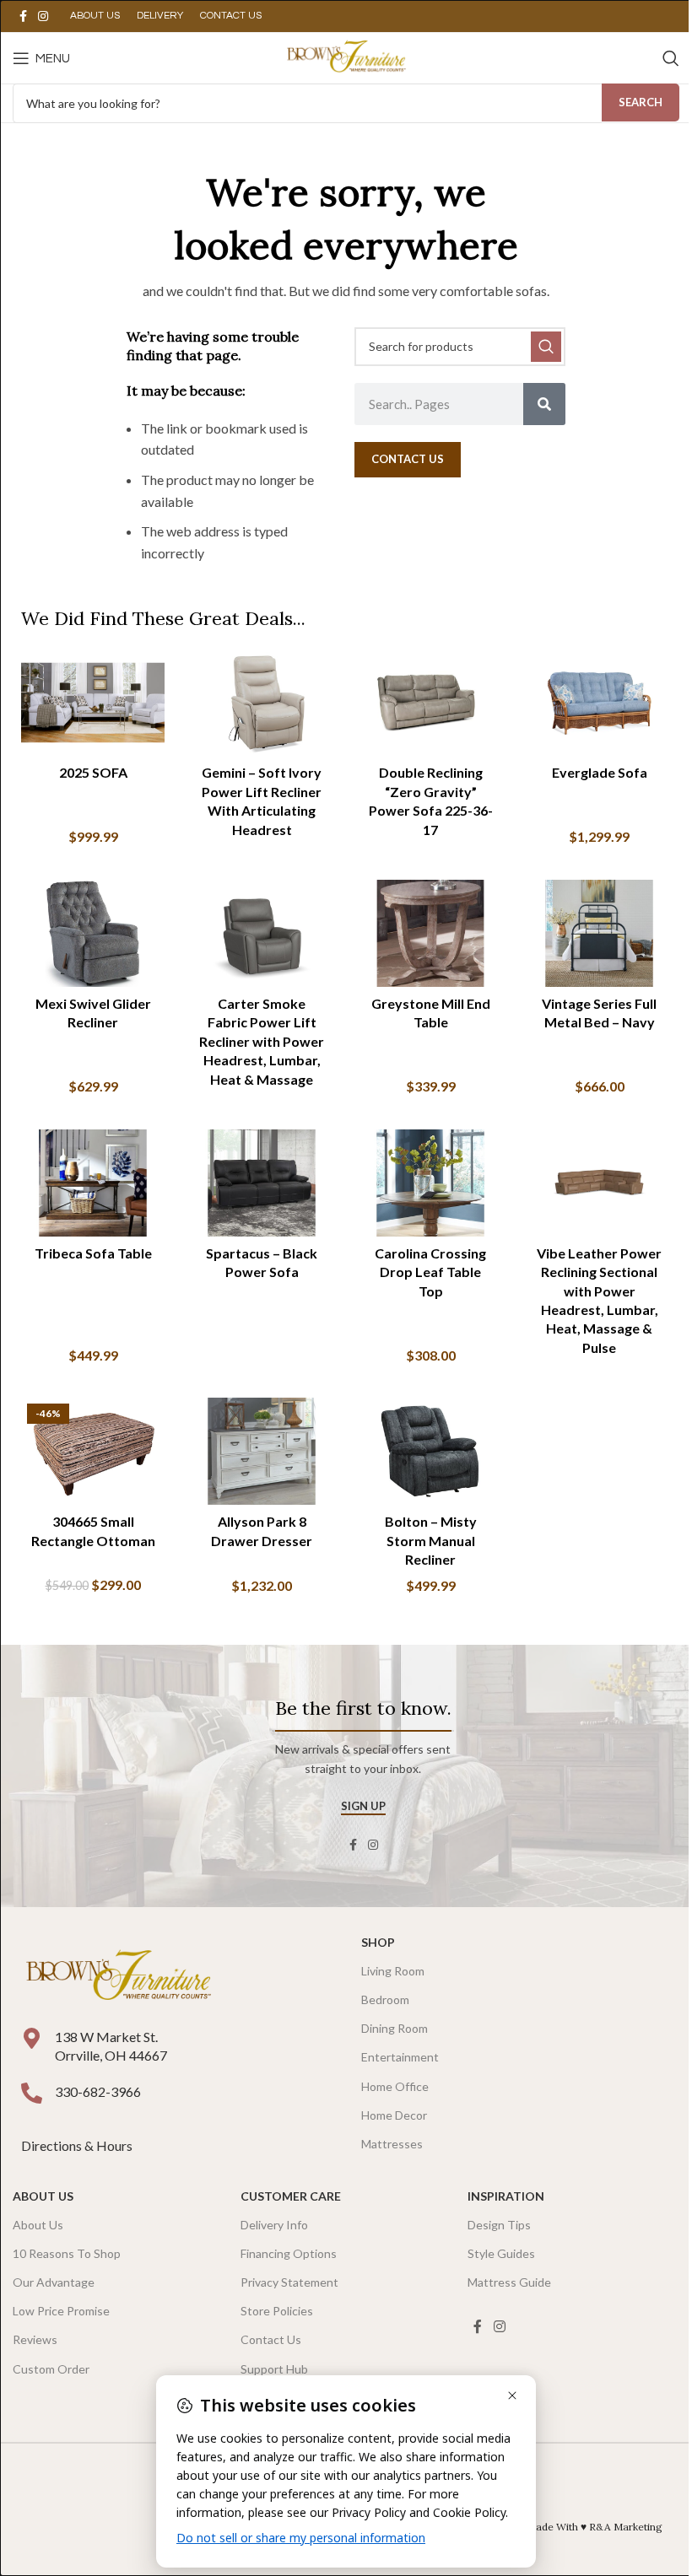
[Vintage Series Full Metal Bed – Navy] (599, 934)
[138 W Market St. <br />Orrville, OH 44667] (32, 2038)
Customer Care (291, 2196)
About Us (43, 2196)
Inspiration (506, 2196)
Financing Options (289, 2253)
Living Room (393, 1971)
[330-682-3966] (32, 2093)
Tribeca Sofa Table (93, 1253)
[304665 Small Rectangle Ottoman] (93, 1452)
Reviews (35, 2339)
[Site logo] (346, 56)
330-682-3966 (98, 2091)
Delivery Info (274, 2225)
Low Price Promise (61, 2311)
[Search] (671, 58)
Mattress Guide (509, 2282)
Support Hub (274, 2369)
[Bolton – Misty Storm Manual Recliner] (430, 1452)
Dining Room (395, 2028)
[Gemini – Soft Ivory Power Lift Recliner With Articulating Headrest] (262, 703)
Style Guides (501, 2253)
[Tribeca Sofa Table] (93, 1183)
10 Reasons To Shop (67, 2253)
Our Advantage (54, 2282)
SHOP (378, 1942)
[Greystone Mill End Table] (430, 934)
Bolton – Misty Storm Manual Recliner (431, 1540)
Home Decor (394, 2115)
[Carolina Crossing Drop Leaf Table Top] (430, 1183)
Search (641, 102)
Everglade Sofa (600, 772)
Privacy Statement (289, 2282)
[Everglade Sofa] (599, 703)
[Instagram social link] (43, 16)
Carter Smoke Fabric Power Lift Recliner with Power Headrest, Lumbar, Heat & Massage (262, 1041)
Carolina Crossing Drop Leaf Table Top (430, 1272)
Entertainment (400, 2057)
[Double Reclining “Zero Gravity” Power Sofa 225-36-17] (430, 703)
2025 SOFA (93, 772)
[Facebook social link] (23, 16)
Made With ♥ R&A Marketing (595, 2527)
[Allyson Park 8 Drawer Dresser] (262, 1452)
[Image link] (118, 1976)
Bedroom (385, 1999)
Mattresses (392, 2144)
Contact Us (271, 2339)
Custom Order (51, 2369)
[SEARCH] (546, 347)
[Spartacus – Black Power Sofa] (262, 1183)
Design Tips (499, 2225)
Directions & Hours (78, 2145)
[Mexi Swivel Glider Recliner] (93, 934)
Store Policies (277, 2311)
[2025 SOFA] (93, 703)
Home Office (395, 2086)
